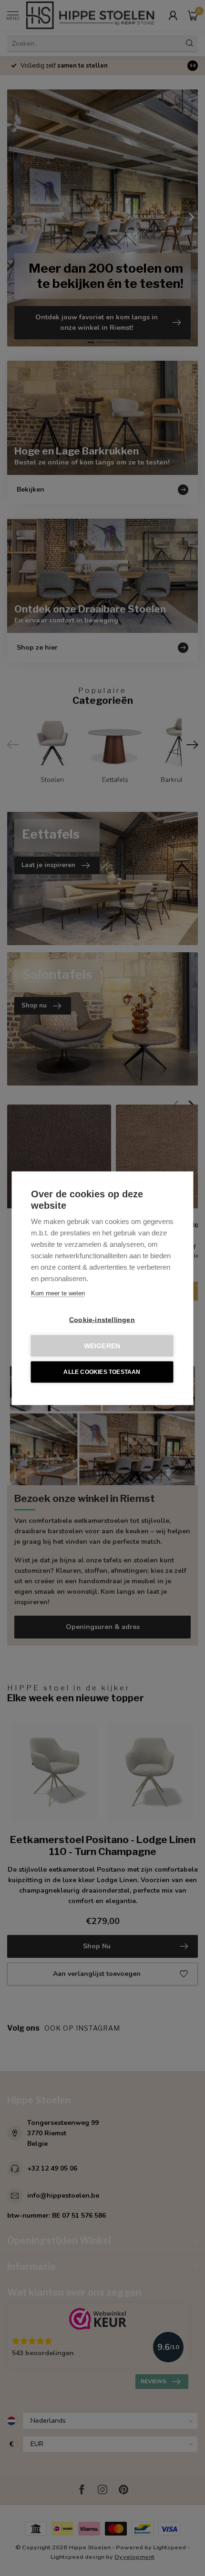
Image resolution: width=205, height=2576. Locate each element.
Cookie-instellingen (102, 1319)
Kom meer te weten (58, 1293)
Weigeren (102, 1346)
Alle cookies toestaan (102, 1372)
